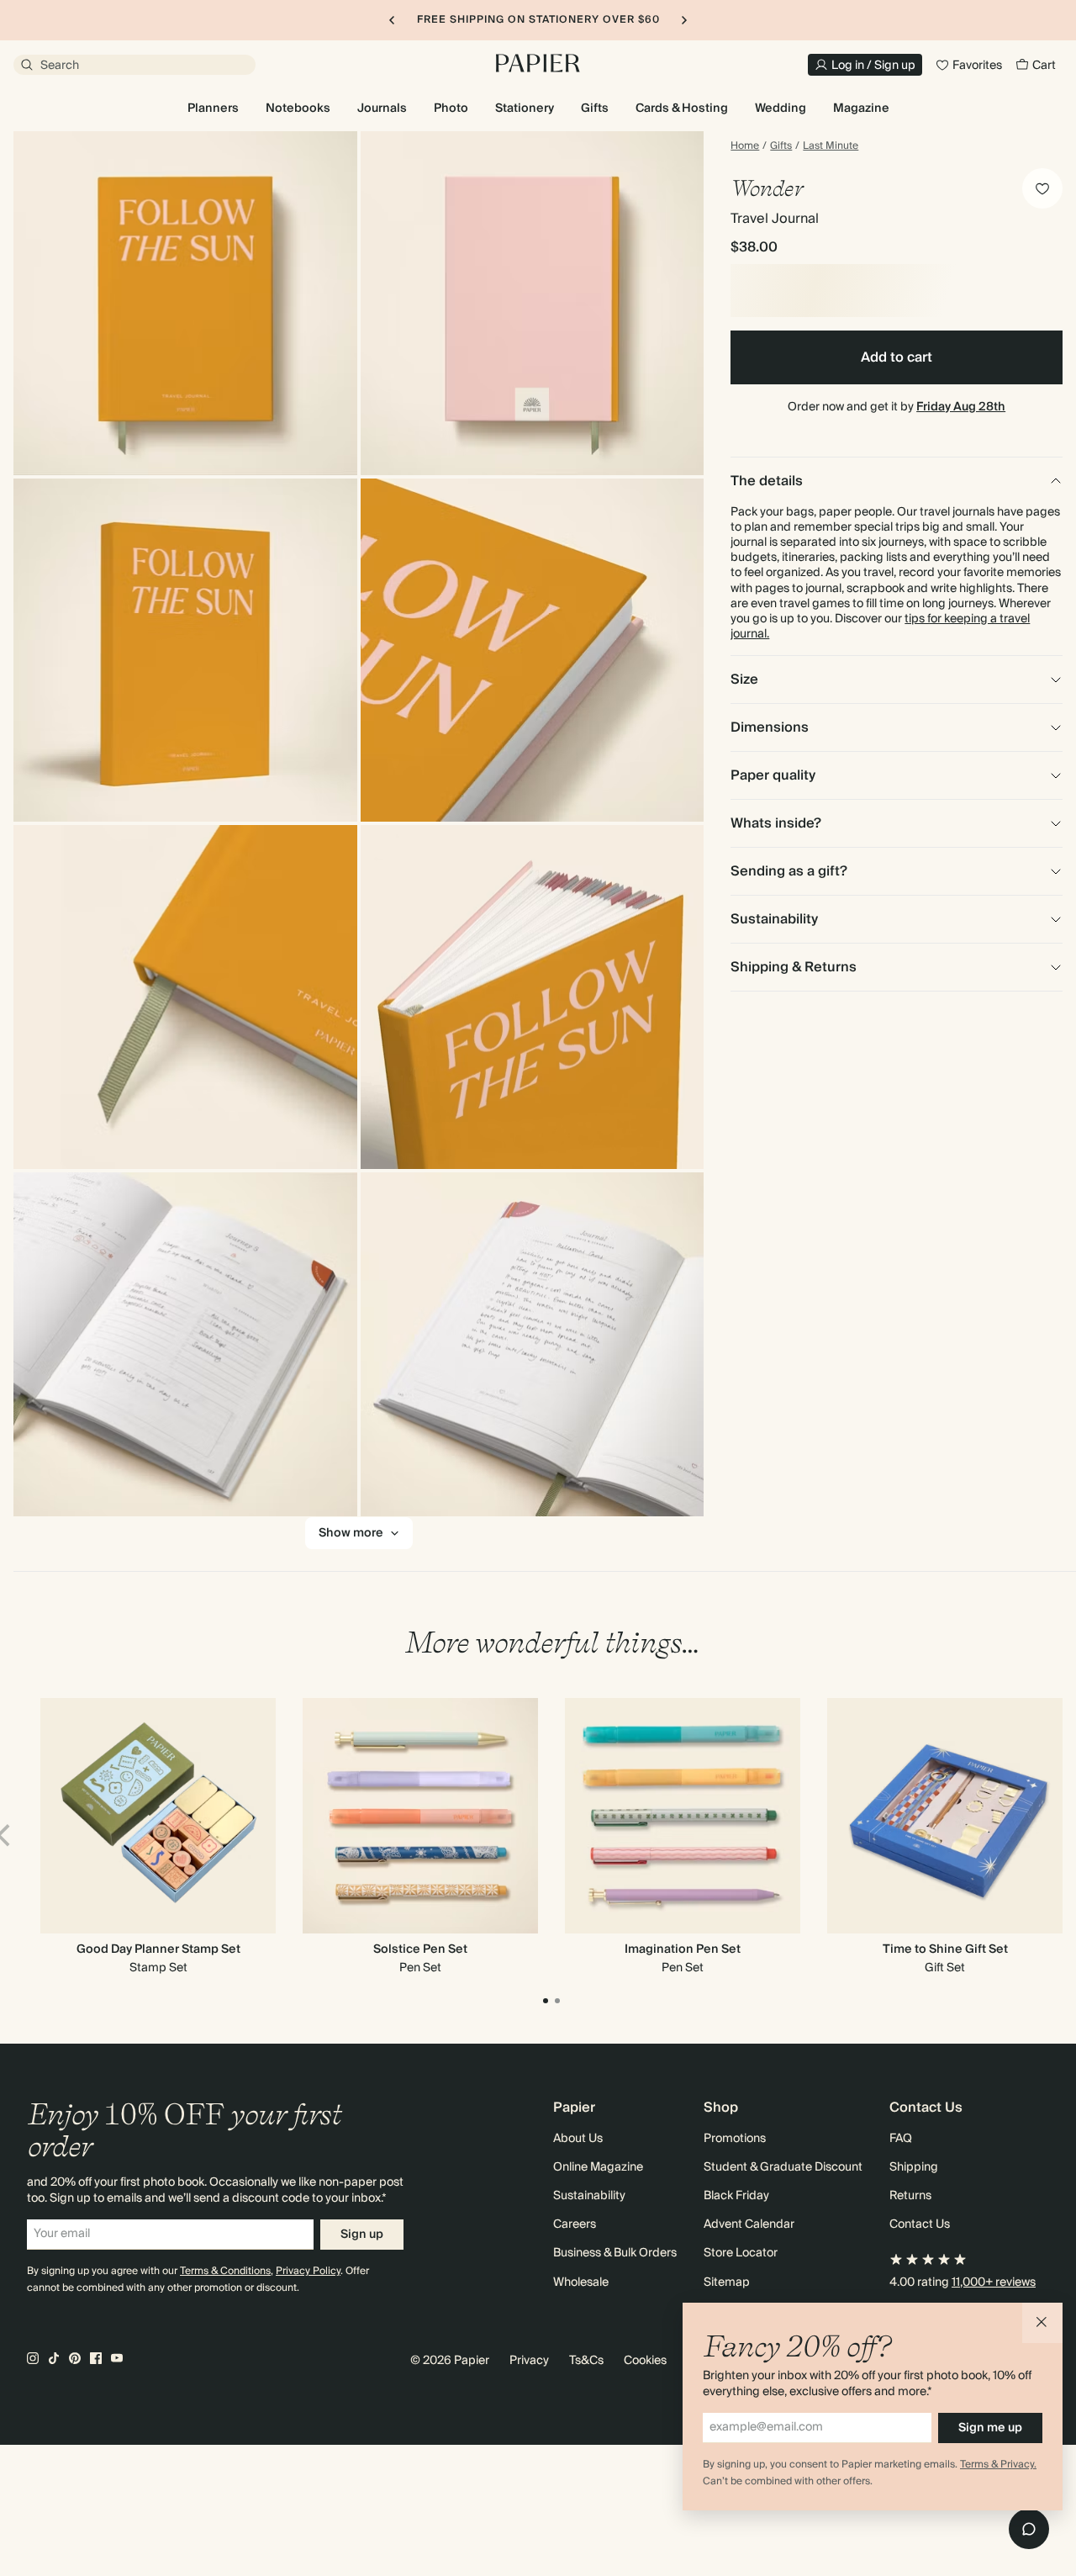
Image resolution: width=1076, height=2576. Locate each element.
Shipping (914, 2167)
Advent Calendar (749, 2224)
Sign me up (990, 2428)
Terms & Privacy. (998, 2465)
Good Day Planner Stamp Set (158, 1949)
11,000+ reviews (994, 2282)
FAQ (901, 2139)
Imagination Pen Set (683, 1949)
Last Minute (831, 146)
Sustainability (589, 2196)
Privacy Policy (308, 2271)
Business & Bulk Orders (615, 2253)
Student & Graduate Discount (783, 2167)
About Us (578, 2139)
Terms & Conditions (225, 2271)
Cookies (645, 2361)
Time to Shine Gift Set (945, 1949)
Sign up (362, 2235)
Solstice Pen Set (420, 1949)
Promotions (735, 2139)
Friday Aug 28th (961, 407)
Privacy (529, 2361)
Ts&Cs (586, 2361)
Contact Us (920, 2224)
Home (745, 146)
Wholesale (581, 2282)
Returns (910, 2196)
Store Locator (741, 2253)
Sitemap (727, 2282)
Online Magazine (598, 2167)
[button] (1042, 2323)
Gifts (781, 146)
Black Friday (736, 2196)
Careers (575, 2224)
